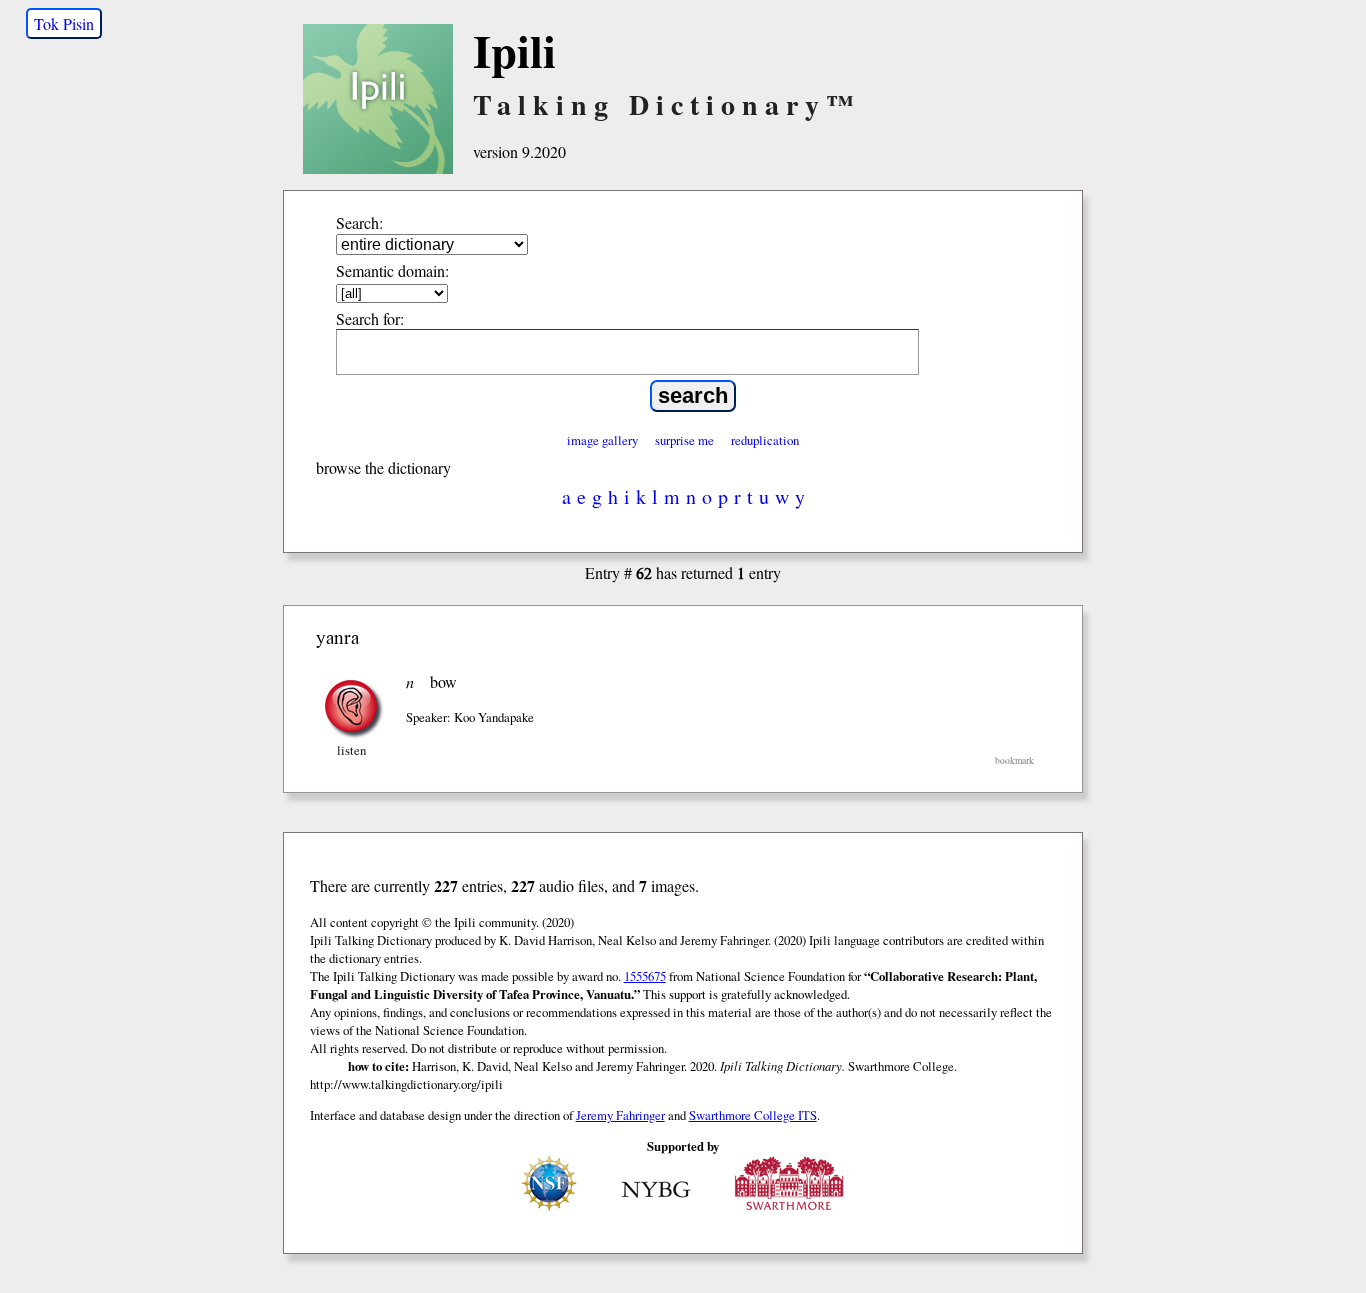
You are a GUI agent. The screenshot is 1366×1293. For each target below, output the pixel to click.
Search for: (370, 318)
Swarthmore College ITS (753, 1115)
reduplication (765, 440)
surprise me (684, 440)
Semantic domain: (392, 270)
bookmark (1014, 760)
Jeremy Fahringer (620, 1115)
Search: (359, 222)
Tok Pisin (64, 23)
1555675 (645, 976)
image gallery (602, 440)
